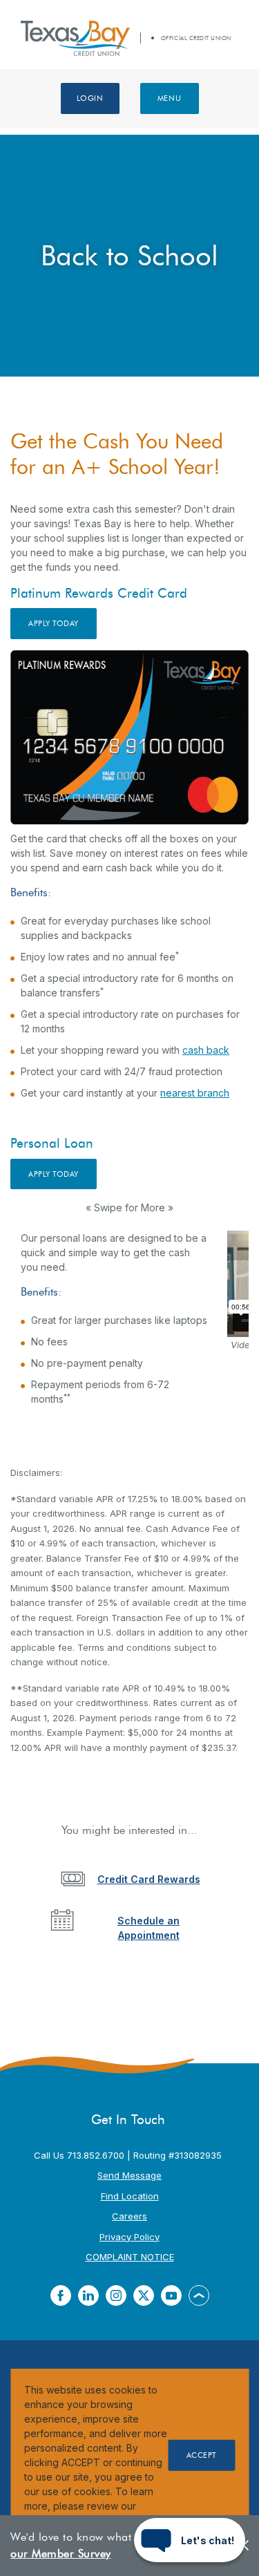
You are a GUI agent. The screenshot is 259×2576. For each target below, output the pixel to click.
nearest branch (195, 1093)
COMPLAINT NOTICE (130, 2257)
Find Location (130, 2196)
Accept (202, 2455)
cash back (206, 1050)
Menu (169, 98)
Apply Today (63, 623)
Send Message (129, 2175)
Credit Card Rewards (149, 1879)
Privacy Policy (129, 2237)
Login (90, 98)
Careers (129, 2216)
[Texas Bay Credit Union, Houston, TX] (75, 38)
